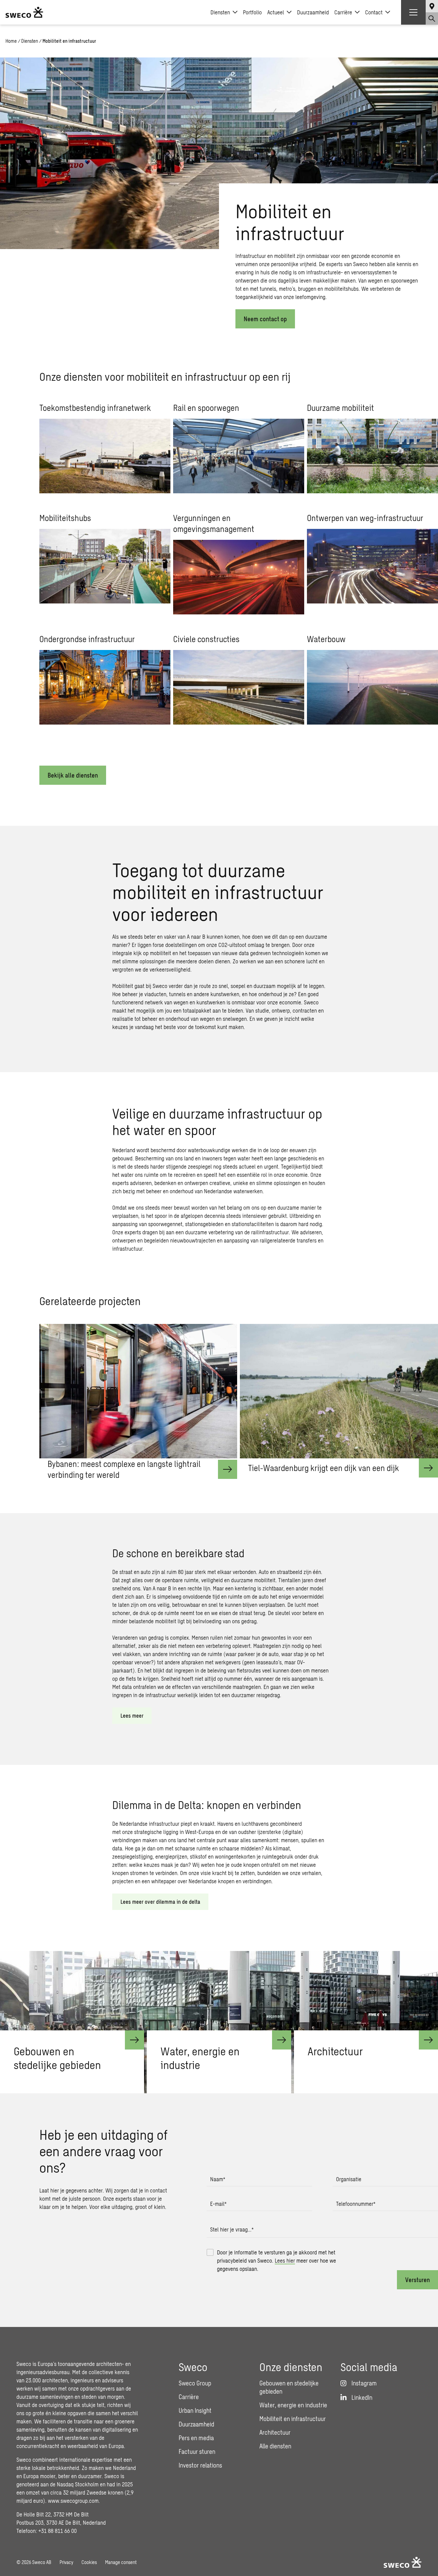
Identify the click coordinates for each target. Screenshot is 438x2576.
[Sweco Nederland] (24, 12)
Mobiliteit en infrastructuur (293, 2419)
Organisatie (349, 2179)
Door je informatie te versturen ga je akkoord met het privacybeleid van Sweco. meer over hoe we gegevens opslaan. (276, 2260)
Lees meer (132, 1715)
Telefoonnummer (356, 2204)
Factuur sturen (197, 2451)
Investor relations (200, 2465)
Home (11, 41)
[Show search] (432, 18)
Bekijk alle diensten (73, 775)
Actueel (276, 12)
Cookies (89, 2562)
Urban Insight (195, 2410)
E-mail (218, 2204)
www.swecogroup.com (73, 2501)
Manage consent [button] (121, 2562)
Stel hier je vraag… (232, 2229)
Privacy (66, 2562)
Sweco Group (195, 2383)
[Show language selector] (432, 6)
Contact (374, 12)
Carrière (343, 12)
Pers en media (196, 2438)
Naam (218, 2179)
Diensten (220, 12)
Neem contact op (265, 319)
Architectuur (275, 2432)
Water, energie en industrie (293, 2405)
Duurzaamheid (313, 12)
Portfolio (252, 12)
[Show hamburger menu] (413, 12)
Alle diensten (275, 2446)
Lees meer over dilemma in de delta (160, 1902)
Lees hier (285, 2260)
